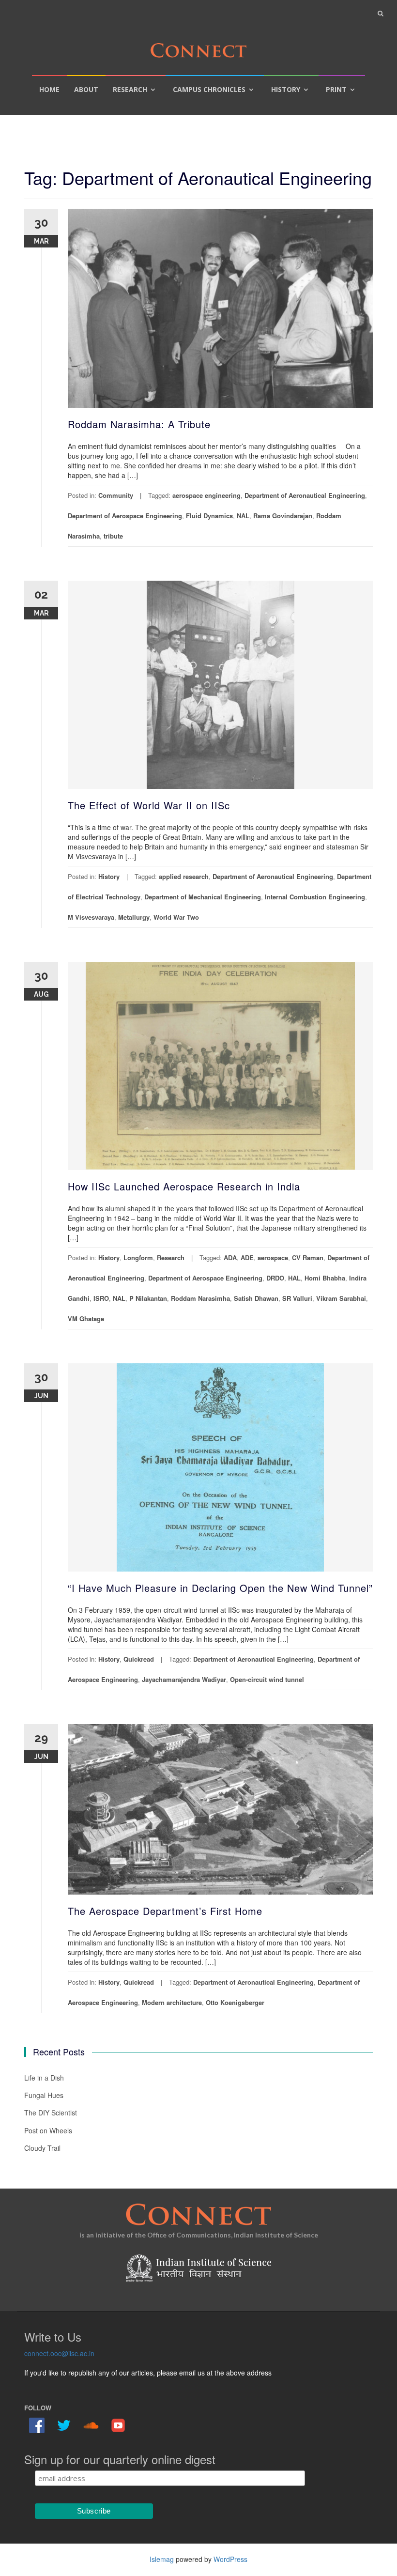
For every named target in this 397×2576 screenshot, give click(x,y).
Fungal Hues (44, 2095)
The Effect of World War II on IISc (149, 805)
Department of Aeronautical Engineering (305, 495)
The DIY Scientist (51, 2113)
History (286, 89)
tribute (113, 536)
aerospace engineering (206, 495)
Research (130, 89)
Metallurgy (134, 917)
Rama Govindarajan (283, 516)
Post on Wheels (48, 2130)
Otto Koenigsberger (235, 2002)
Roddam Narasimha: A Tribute (139, 424)
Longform (138, 1257)
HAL (294, 1278)
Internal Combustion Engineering (315, 897)
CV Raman (308, 1257)
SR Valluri (297, 1298)
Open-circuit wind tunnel (267, 1679)
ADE (247, 1257)
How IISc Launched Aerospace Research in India (184, 1186)
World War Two (176, 917)
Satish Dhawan (256, 1298)
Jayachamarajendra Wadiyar (184, 1679)
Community (116, 495)
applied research (184, 876)
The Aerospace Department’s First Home (165, 1911)
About (86, 89)
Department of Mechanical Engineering (203, 897)
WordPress (230, 2559)
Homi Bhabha (325, 1278)
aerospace (273, 1257)
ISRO (101, 1298)
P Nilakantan (148, 1298)
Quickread (139, 1659)
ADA (230, 1257)
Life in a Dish (44, 2078)
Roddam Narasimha (200, 1298)
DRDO (275, 1278)
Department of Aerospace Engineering (125, 516)
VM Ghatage (86, 1319)
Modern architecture (172, 2002)
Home (49, 89)
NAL (243, 516)
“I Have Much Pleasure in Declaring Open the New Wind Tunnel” (220, 1588)
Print (336, 89)
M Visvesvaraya (91, 917)
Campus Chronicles (209, 89)
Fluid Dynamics (209, 516)
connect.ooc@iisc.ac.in (59, 2353)
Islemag (162, 2559)
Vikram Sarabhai (341, 1298)
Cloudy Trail (42, 2148)
